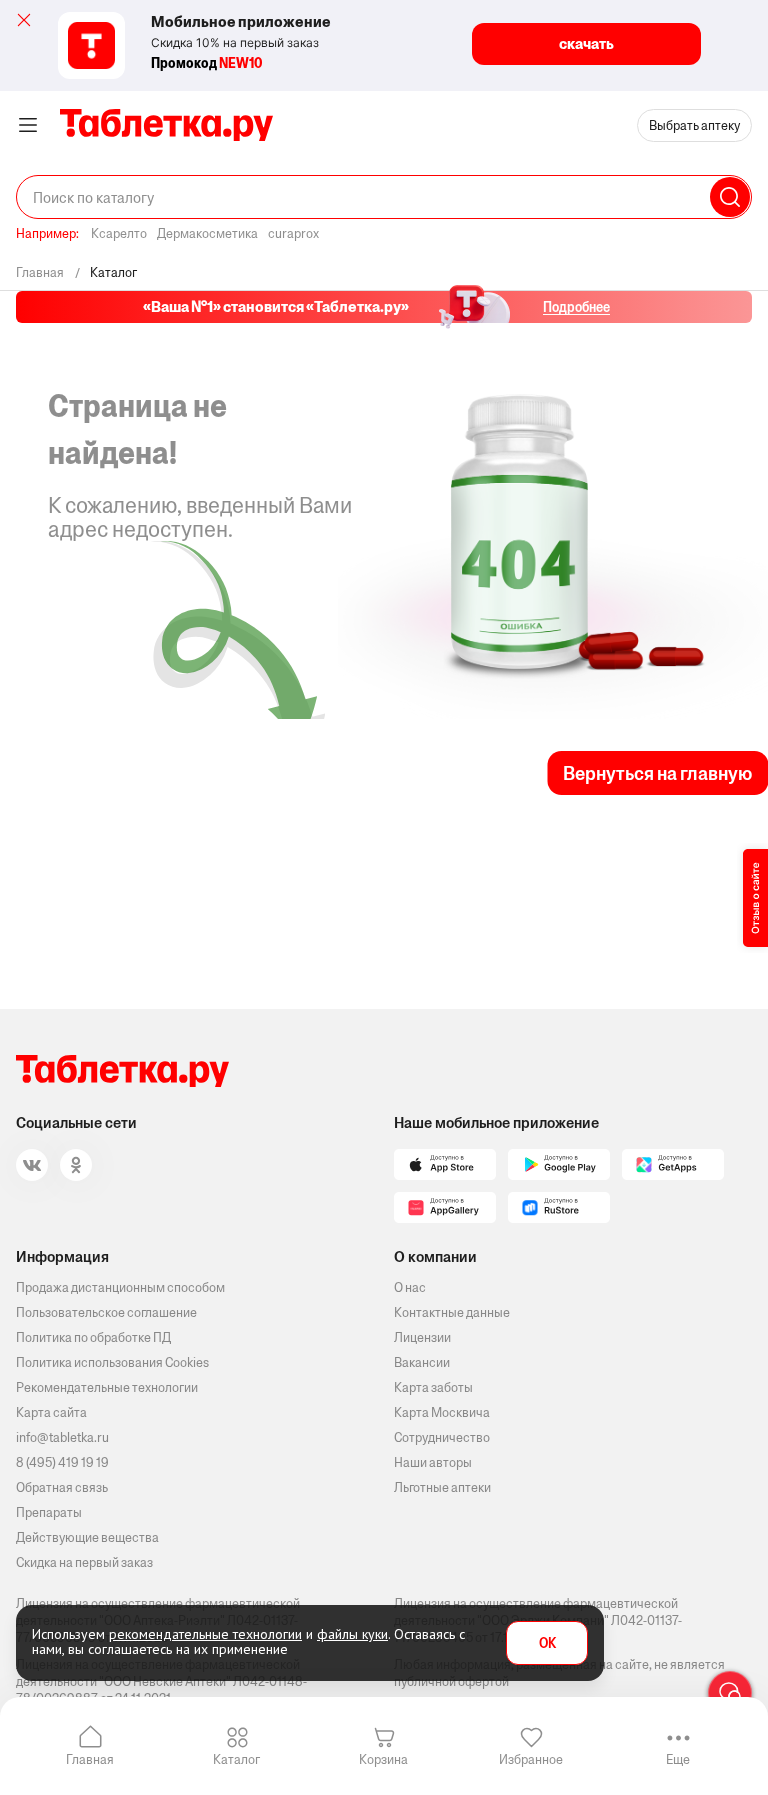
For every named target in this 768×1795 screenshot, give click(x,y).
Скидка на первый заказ (84, 1562)
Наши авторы (433, 1462)
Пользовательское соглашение (106, 1312)
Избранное (531, 1759)
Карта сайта (51, 1412)
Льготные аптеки (442, 1487)
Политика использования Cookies (112, 1362)
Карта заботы (433, 1387)
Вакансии (422, 1362)
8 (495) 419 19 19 (62, 1462)
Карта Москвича (442, 1412)
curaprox (293, 233)
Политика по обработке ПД (93, 1337)
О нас (410, 1287)
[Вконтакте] (32, 1165)
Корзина (383, 1759)
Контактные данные (452, 1312)
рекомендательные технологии (205, 1634)
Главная (90, 1759)
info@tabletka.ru (62, 1437)
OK (547, 1643)
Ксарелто (119, 233)
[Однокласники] (76, 1165)
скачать (586, 43)
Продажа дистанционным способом (120, 1287)
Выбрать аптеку (694, 125)
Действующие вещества (87, 1537)
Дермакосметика (207, 233)
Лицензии (422, 1337)
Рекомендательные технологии (107, 1387)
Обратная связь (62, 1487)
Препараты (49, 1512)
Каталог (236, 1759)
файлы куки (352, 1634)
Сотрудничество (442, 1437)
